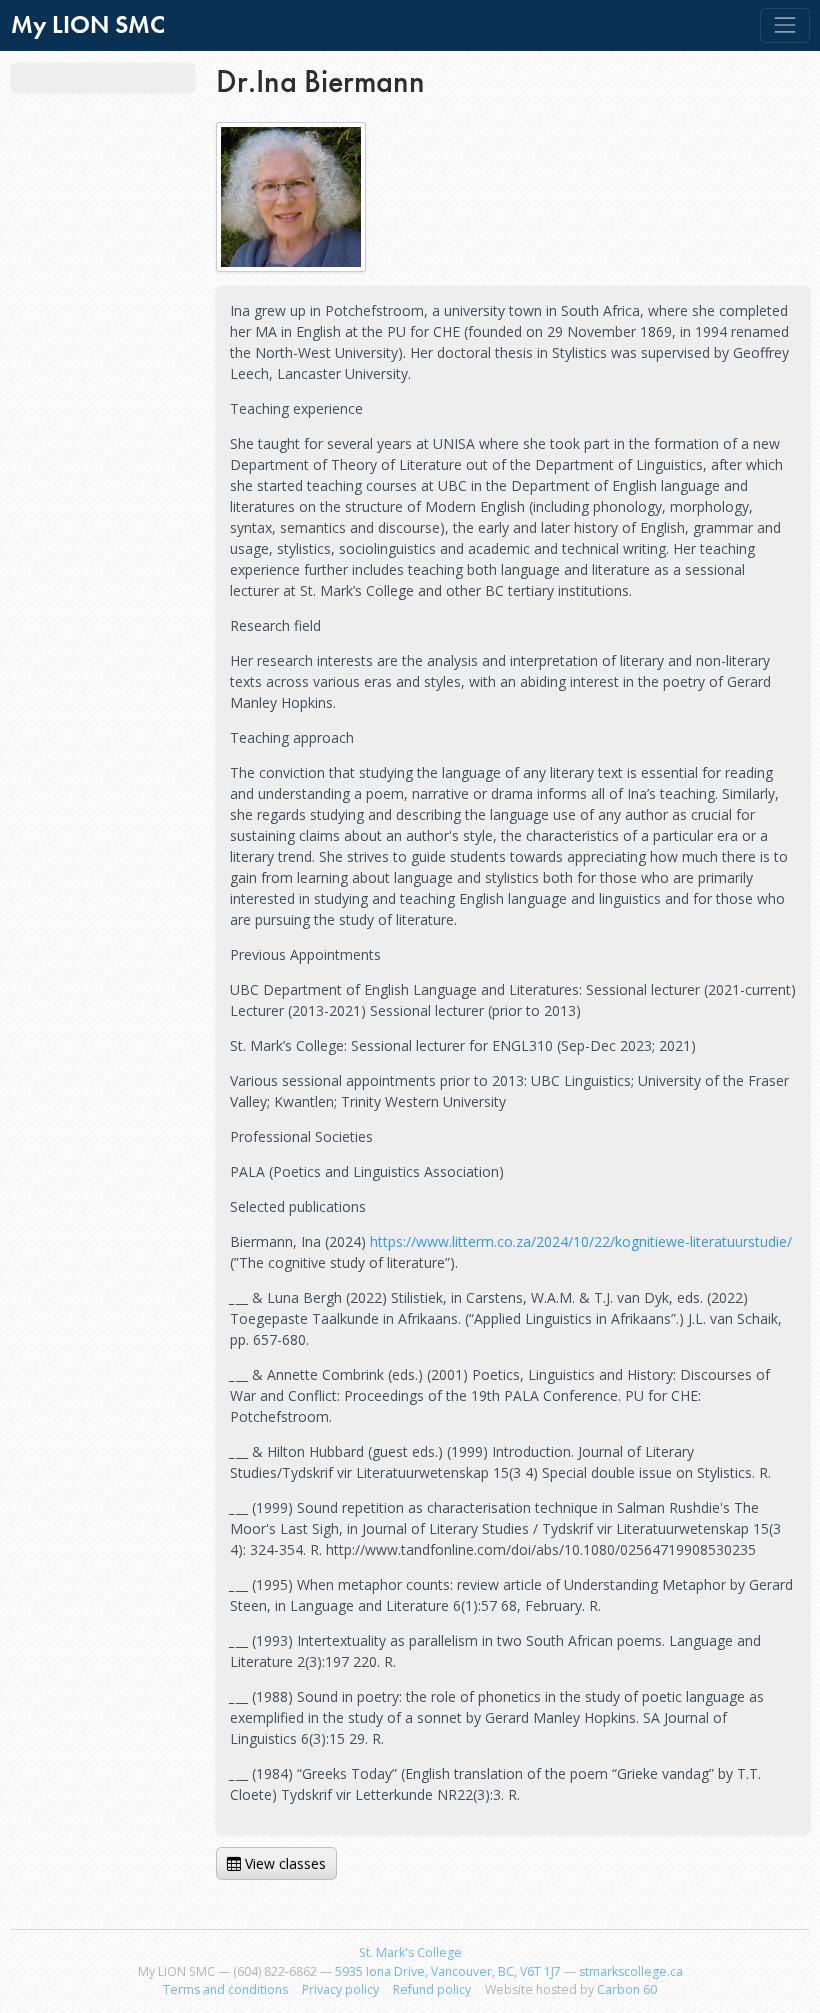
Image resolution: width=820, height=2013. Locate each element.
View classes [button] (285, 1863)
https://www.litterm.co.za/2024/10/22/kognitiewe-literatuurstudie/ (581, 1241)
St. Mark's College (410, 1952)
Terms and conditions (225, 1989)
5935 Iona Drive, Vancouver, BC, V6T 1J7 (448, 1971)
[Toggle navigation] (784, 25)
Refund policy (432, 1989)
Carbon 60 (627, 1989)
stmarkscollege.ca (631, 1971)
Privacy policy (340, 1989)
